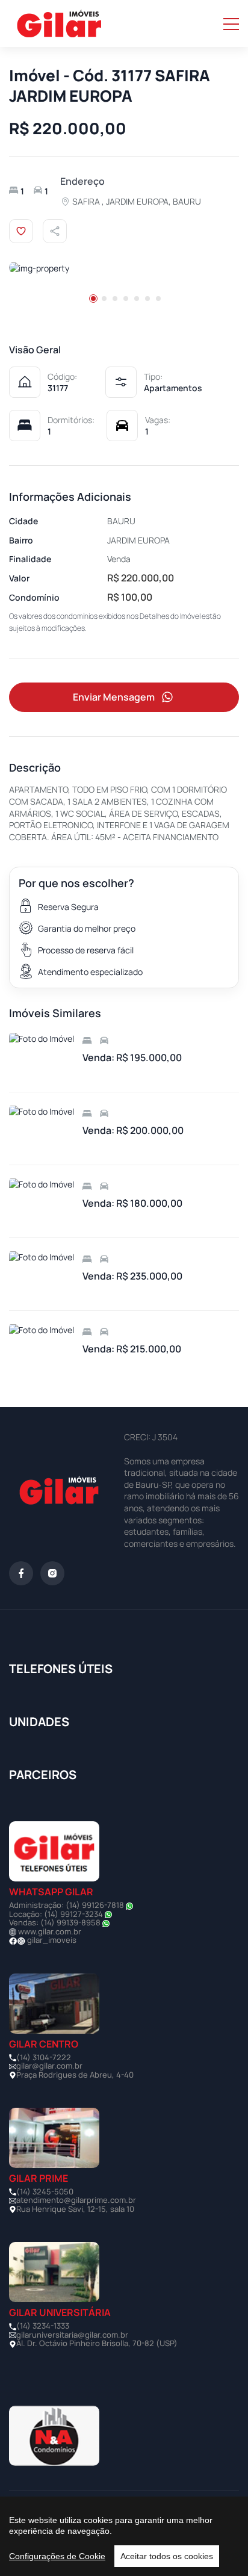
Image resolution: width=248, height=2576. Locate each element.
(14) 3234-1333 (43, 2326)
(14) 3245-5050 (45, 2191)
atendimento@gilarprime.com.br (76, 2200)
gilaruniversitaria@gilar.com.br (72, 2335)
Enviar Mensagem (114, 697)
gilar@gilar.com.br (49, 2066)
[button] (93, 299)
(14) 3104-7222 (44, 2057)
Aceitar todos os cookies (167, 2556)
